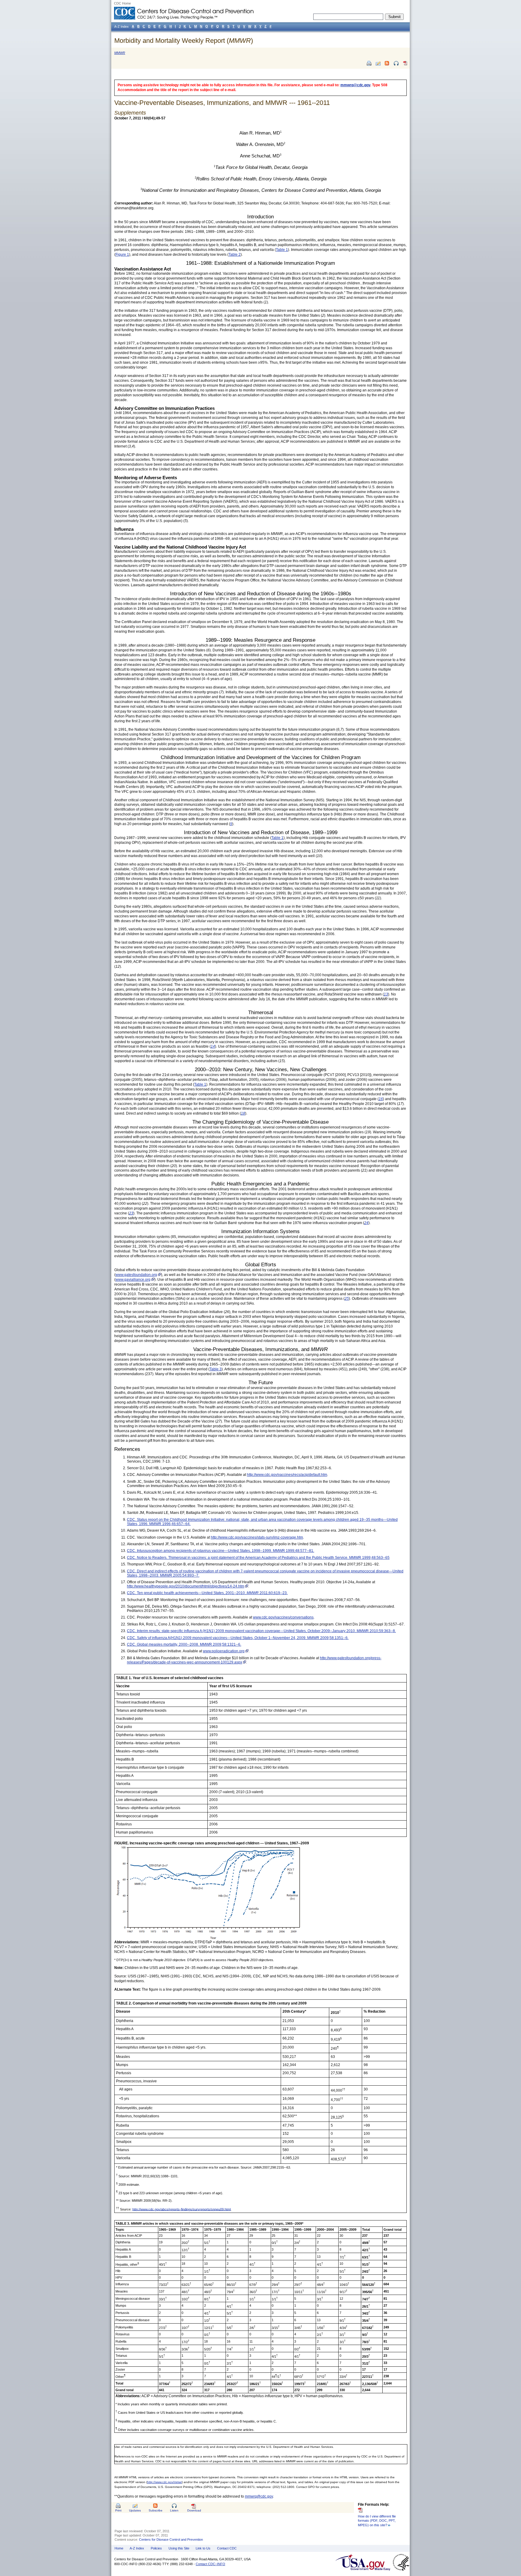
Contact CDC (227, 2548)
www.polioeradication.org (224, 1651)
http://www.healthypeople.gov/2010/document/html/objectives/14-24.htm (186, 1586)
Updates (135, 2510)
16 (381, 1099)
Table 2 (235, 255)
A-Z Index (137, 2548)
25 (347, 1299)
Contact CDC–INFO (210, 2564)
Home (119, 2548)
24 (366, 1223)
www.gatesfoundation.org (136, 1275)
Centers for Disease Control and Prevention (171, 2540)
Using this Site (179, 2548)
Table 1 (282, 250)
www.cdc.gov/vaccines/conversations (283, 1617)
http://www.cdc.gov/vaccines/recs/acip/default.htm (287, 1475)
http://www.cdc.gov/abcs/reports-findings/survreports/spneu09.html (182, 2209)
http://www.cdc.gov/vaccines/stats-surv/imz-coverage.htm (257, 1537)
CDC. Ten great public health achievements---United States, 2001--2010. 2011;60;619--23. (207, 1593)
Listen (174, 2510)
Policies (156, 2548)
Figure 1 (122, 255)
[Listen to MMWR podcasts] (396, 63)
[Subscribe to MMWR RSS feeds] (387, 63)
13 (386, 994)
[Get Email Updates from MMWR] (378, 63)
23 (131, 1213)
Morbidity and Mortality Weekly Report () (184, 41)
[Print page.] (369, 63)
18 (243, 1113)
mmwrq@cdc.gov (355, 85)
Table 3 (216, 1369)
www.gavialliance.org (133, 1280)
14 (213, 1046)
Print (118, 2510)
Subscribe (156, 2510)
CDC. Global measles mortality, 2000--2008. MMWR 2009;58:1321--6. (184, 1644)
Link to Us (203, 2548)
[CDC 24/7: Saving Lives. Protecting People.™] (184, 9)
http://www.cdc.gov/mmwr (164, 2482)
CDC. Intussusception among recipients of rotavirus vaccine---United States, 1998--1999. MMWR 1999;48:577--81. (221, 1551)
